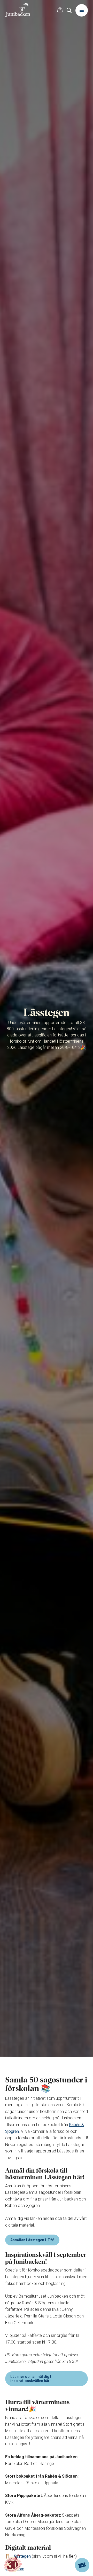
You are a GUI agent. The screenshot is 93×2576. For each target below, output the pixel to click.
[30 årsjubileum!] (13, 2564)
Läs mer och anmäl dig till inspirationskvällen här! (32, 2379)
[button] (60, 10)
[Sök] (69, 10)
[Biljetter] (82, 2565)
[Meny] (82, 10)
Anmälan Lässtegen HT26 (32, 2240)
